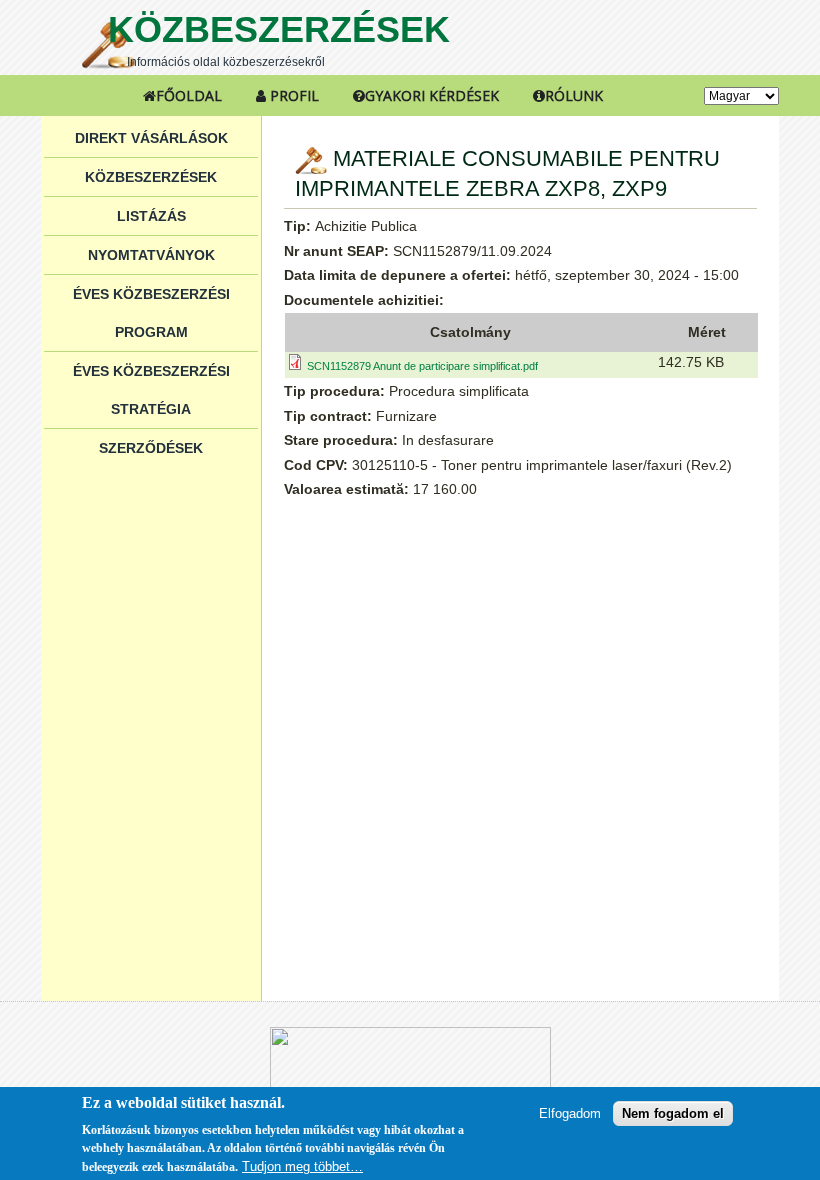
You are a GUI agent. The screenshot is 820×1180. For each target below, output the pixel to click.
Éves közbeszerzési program (151, 313)
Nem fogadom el (673, 1113)
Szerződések (151, 448)
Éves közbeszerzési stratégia (151, 390)
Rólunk (574, 95)
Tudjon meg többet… (302, 1166)
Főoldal (189, 95)
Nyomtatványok (151, 255)
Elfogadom (570, 1113)
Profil (292, 95)
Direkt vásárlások (151, 138)
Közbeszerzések (279, 29)
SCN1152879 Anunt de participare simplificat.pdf (422, 366)
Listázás (151, 216)
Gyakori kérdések (432, 95)
